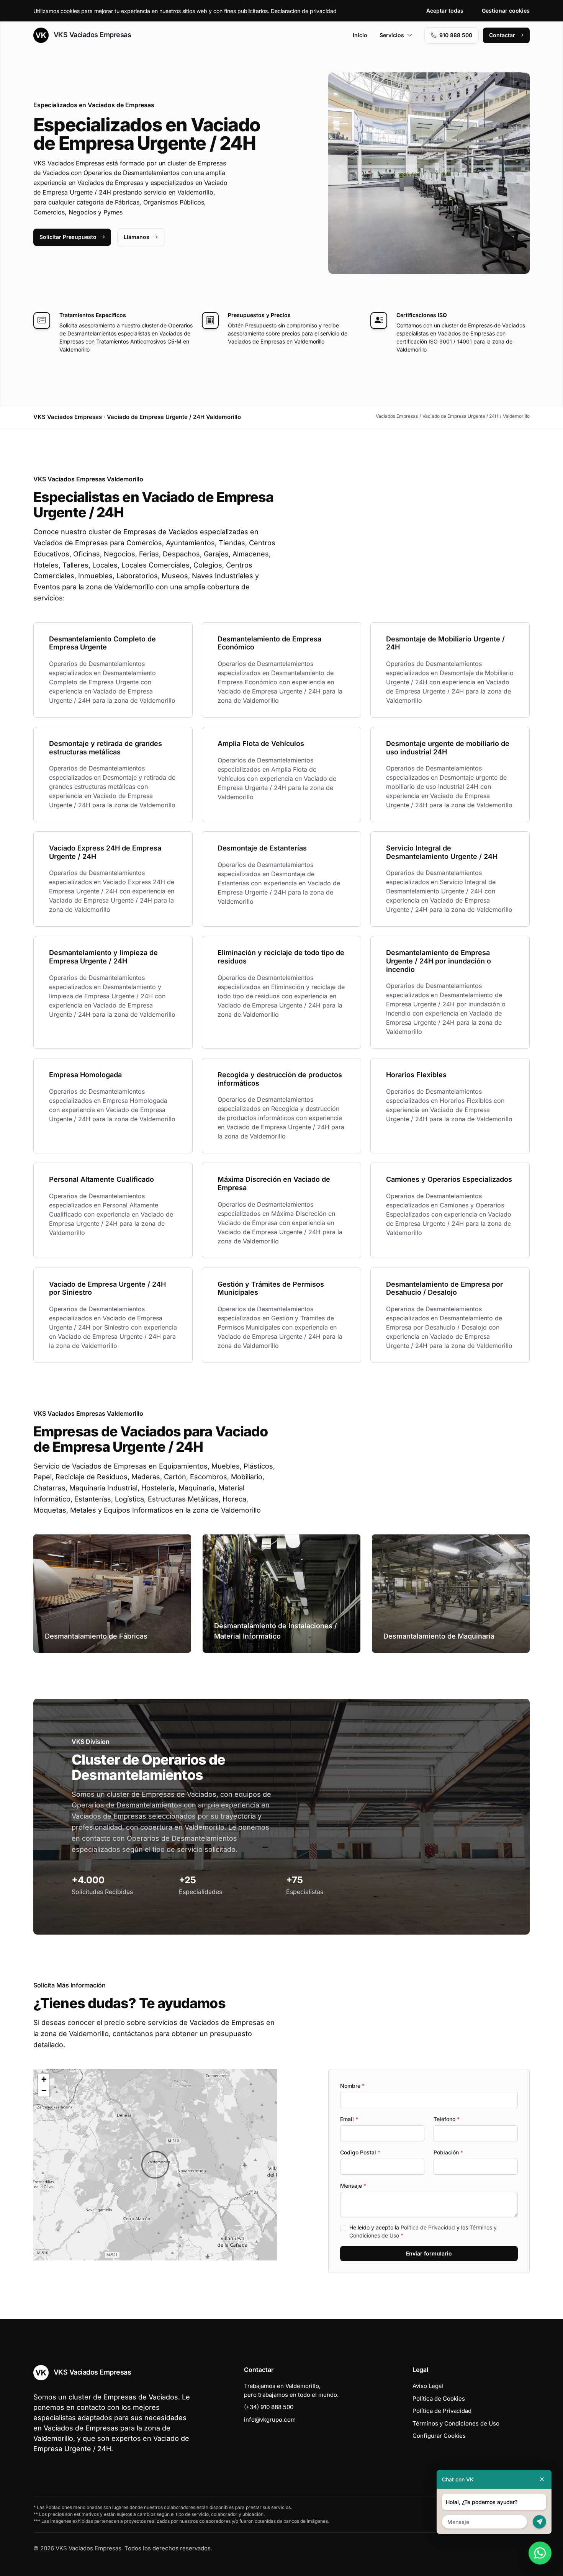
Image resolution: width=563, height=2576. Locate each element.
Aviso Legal (428, 2386)
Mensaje (353, 2186)
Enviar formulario (429, 2253)
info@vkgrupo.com (270, 2420)
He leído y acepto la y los (423, 2231)
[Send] (539, 2522)
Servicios (392, 35)
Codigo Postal (360, 2152)
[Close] (542, 2479)
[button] (155, 2165)
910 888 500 (456, 35)
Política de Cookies (439, 2399)
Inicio (360, 35)
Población (448, 2152)
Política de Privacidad (428, 2227)
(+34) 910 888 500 (269, 2407)
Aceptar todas (445, 11)
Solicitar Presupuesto (68, 237)
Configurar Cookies (439, 2436)
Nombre (352, 2086)
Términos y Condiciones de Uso (456, 2423)
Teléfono (447, 2119)
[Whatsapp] (540, 2553)
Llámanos (137, 237)
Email (349, 2119)
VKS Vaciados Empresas (91, 35)
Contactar (502, 35)
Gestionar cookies (506, 11)
